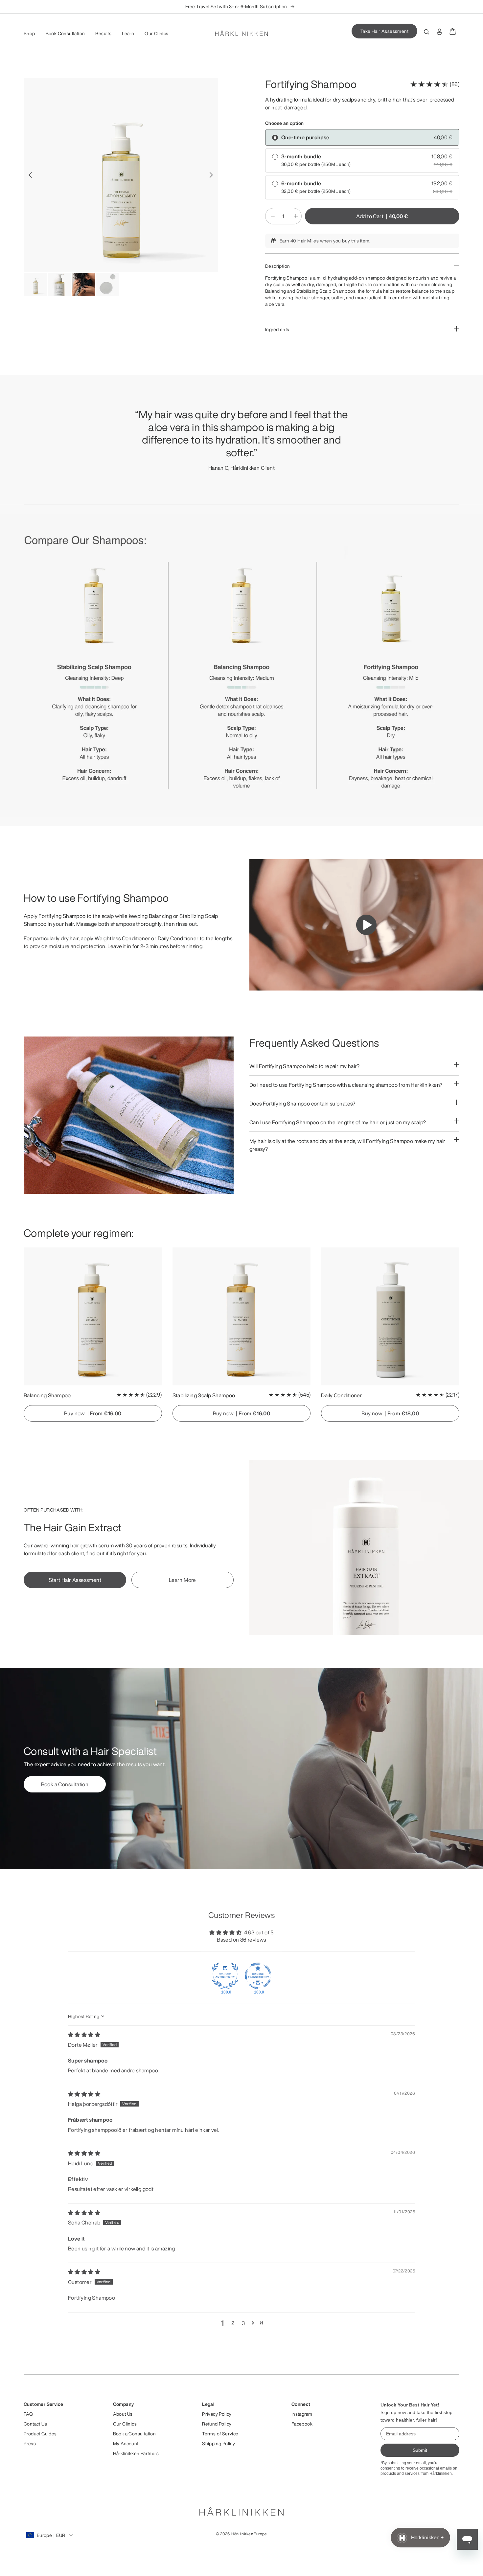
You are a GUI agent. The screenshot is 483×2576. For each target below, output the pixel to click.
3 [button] (243, 2323)
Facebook (302, 2424)
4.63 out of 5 (259, 1932)
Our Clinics (156, 34)
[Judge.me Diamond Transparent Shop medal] (258, 1976)
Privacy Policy (217, 2414)
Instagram (302, 2414)
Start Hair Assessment (75, 1580)
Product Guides (40, 2434)
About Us (123, 2414)
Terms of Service (220, 2434)
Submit (420, 2450)
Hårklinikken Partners (136, 2453)
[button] (253, 2323)
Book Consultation (65, 34)
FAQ (28, 2414)
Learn (128, 34)
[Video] (366, 925)
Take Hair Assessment (384, 31)
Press (30, 2444)
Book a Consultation (65, 1784)
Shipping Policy (218, 2444)
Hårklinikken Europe (249, 2534)
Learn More (183, 1580)
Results (103, 34)
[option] (121, 175)
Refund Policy (217, 2424)
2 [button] (233, 2323)
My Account (126, 2444)
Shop (29, 34)
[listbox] (241, 7)
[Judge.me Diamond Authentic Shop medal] (225, 1976)
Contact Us (35, 2424)
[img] (84, 2035)
